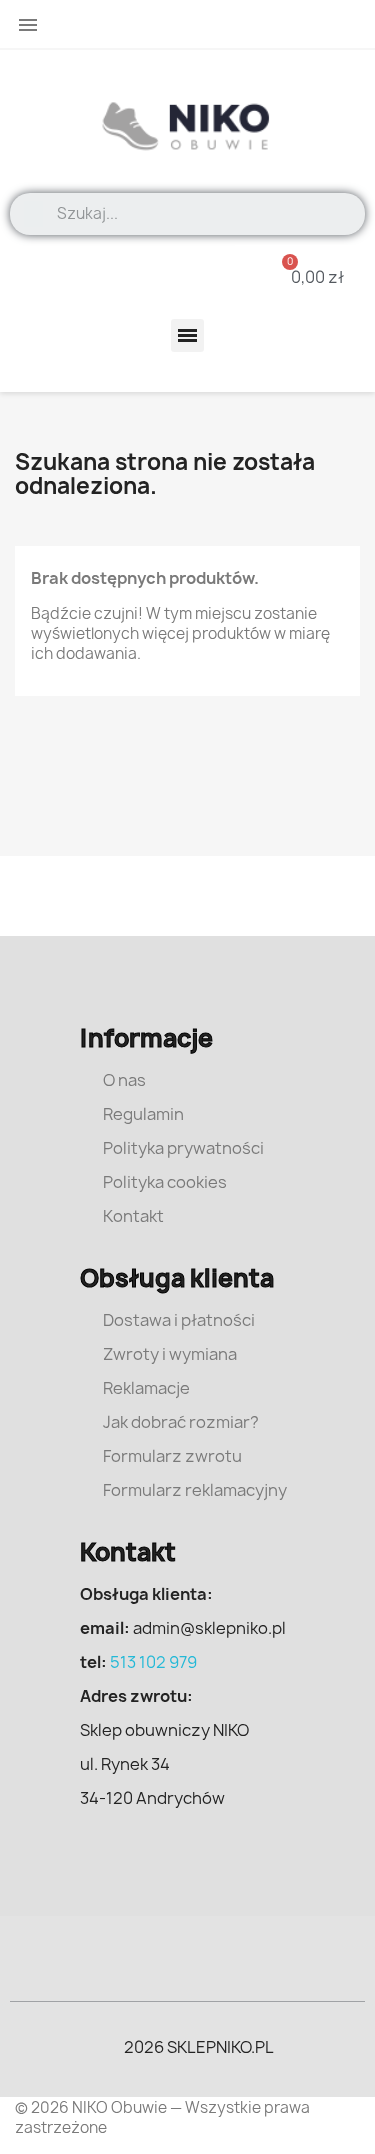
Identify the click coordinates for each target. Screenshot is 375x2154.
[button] (305, 277)
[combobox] (204, 214)
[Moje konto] (171, 277)
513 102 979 (153, 1662)
